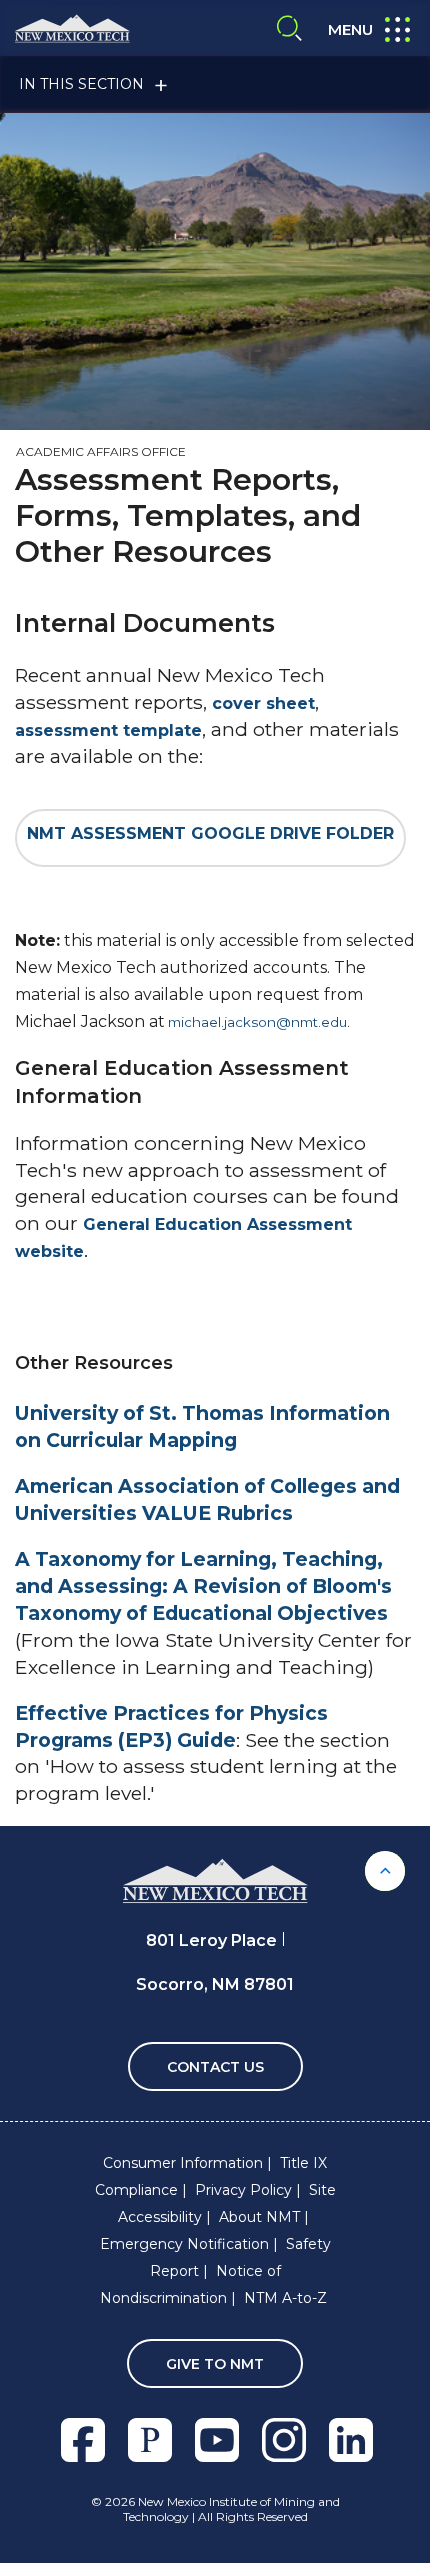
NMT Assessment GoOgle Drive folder (210, 833)
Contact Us (215, 2067)
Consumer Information (183, 2163)
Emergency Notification (184, 2244)
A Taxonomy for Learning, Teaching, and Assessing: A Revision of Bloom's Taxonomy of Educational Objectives (203, 1586)
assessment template (108, 730)
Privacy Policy (243, 2190)
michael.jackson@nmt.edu (257, 1022)
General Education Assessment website (183, 1238)
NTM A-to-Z (285, 2298)
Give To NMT (215, 2364)
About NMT (259, 2217)
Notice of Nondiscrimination (190, 2284)
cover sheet (263, 703)
